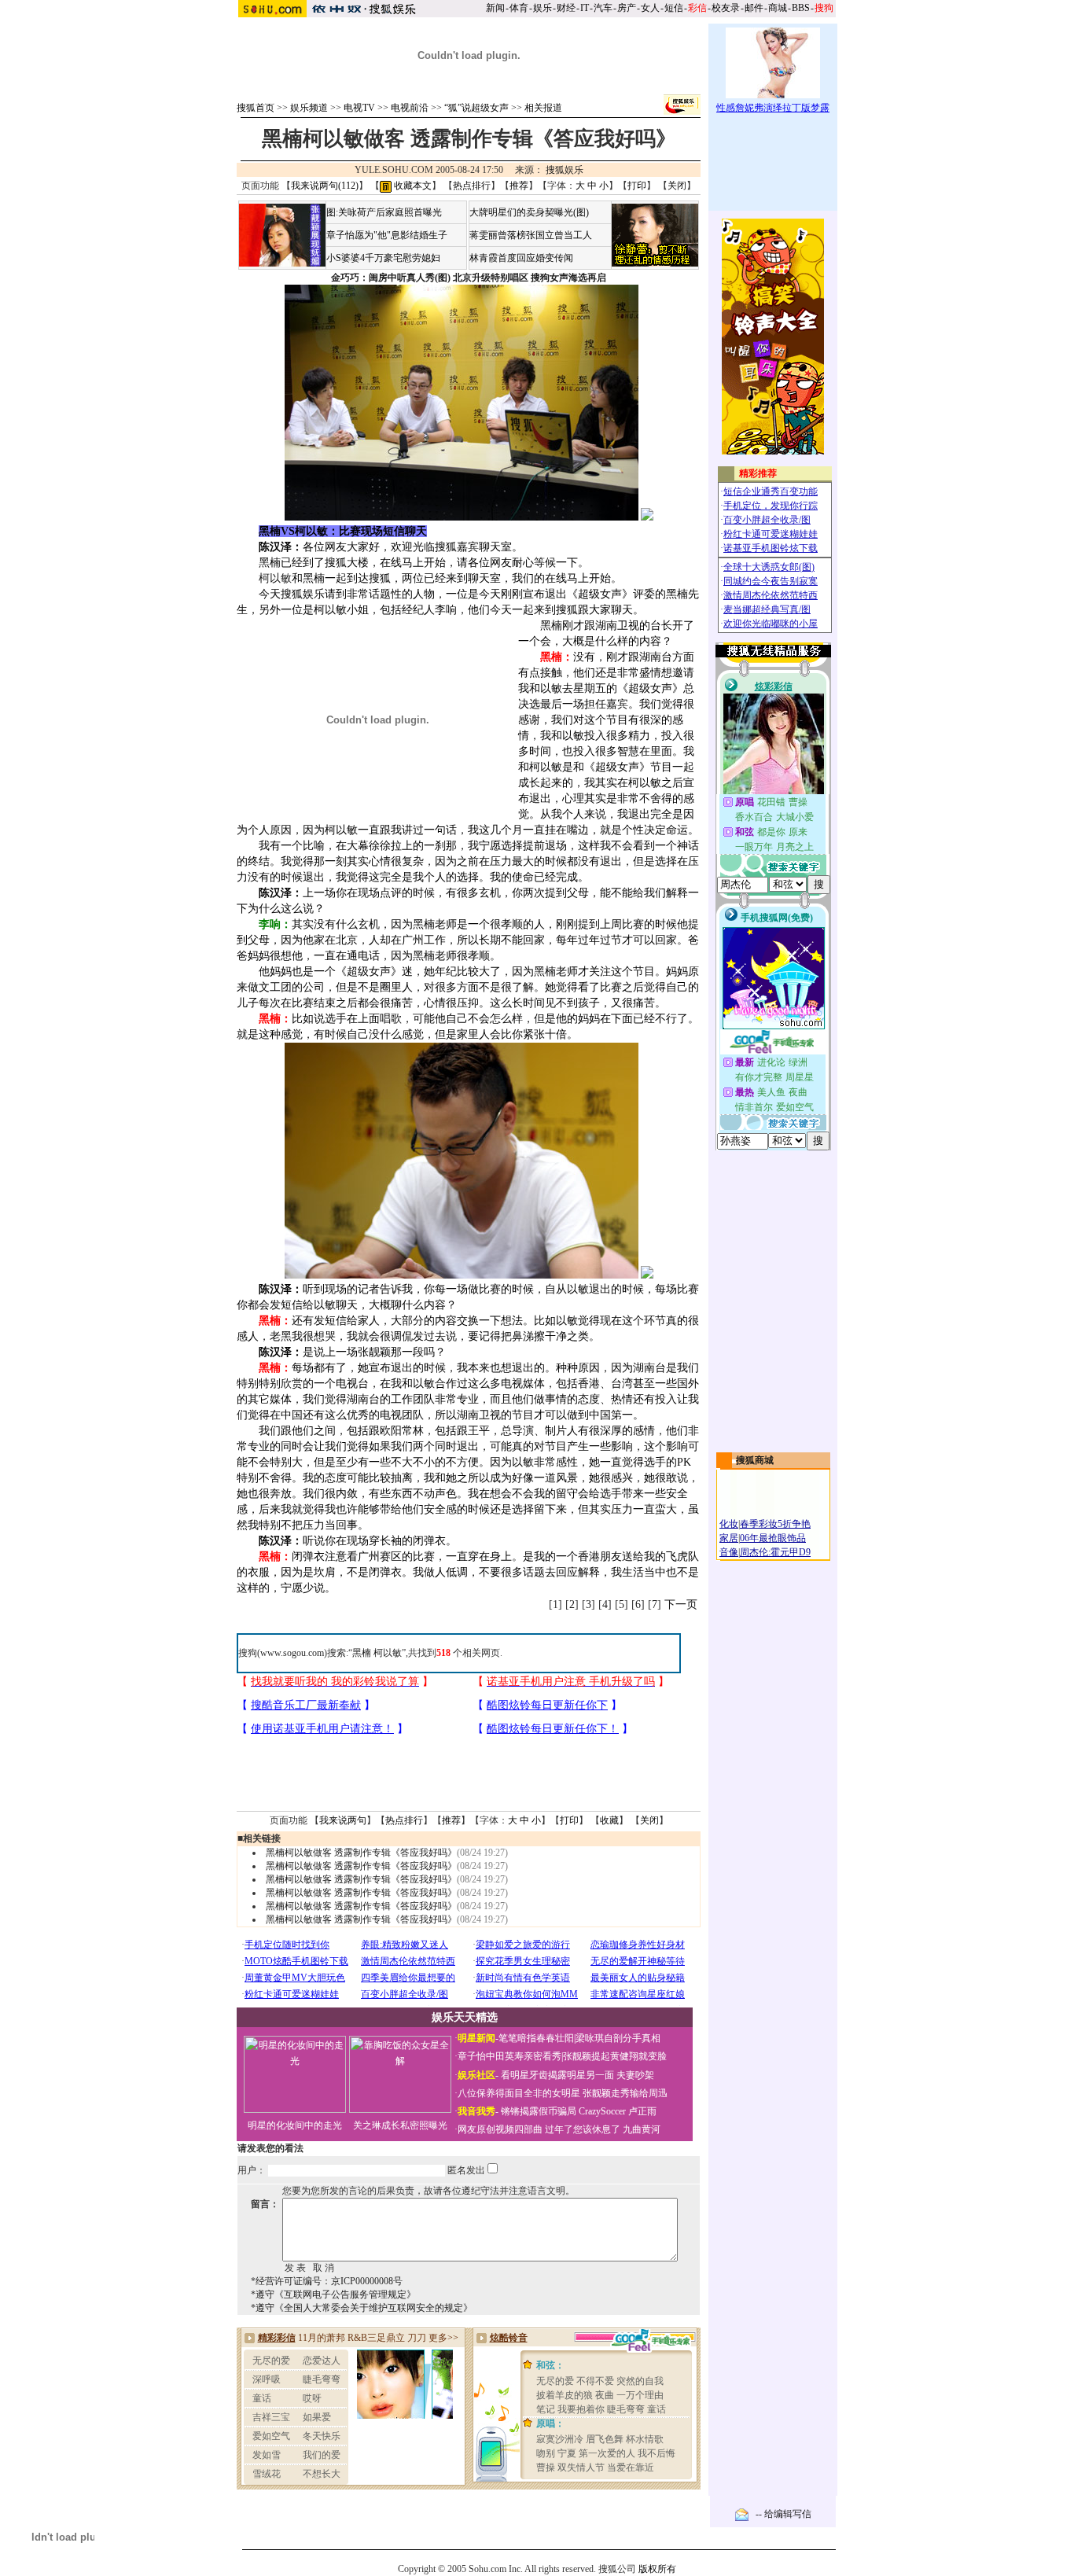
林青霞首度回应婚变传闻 (521, 258)
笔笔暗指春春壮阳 (536, 2038)
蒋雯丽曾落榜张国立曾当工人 (531, 235)
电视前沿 (410, 108)
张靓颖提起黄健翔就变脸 (615, 2056)
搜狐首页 (256, 108)
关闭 (677, 186)
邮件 (754, 8)
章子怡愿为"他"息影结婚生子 (387, 235)
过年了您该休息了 (583, 2129)
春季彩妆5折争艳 (775, 1524)
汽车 (603, 8)
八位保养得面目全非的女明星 (519, 2093)
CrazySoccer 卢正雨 (618, 2111)
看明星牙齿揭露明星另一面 (556, 2075)
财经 (566, 8)
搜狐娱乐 (565, 170)
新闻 (495, 8)
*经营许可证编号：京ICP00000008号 (327, 2281)
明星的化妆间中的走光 (295, 2125)
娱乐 (543, 8)
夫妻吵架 (635, 2075)
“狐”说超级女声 (476, 108)
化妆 (729, 1524)
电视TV (359, 108)
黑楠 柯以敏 (377, 1653)
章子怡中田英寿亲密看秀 (509, 2056)
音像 (729, 1552)
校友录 (726, 8)
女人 (650, 8)
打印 (637, 186)
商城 (778, 8)
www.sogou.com (292, 1653)
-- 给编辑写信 (783, 2514)
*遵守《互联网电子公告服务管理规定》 (333, 2294)
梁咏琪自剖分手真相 (618, 2038)
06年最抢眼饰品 (773, 1538)
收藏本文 (412, 186)
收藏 (609, 1820)
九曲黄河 (642, 2129)
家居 (729, 1538)
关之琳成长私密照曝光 (400, 2125)
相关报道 (543, 108)
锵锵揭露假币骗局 (539, 2111)
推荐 (519, 186)
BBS (801, 8)
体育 (519, 8)
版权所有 (657, 2569)
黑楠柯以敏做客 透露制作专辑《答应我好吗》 (361, 1853)
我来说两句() (325, 186)
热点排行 (472, 186)
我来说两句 (343, 1820)
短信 (674, 8)
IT (585, 8)
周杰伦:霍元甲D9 (775, 1552)
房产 (627, 8)
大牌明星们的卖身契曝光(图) (529, 212)
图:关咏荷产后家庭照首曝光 (384, 212)
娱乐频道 (309, 108)
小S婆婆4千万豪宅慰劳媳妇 (383, 258)
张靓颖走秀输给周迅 (625, 2093)
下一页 (681, 1604)
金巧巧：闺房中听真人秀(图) (391, 278)
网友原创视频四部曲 (500, 2129)
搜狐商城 (755, 1460)
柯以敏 (275, 578)
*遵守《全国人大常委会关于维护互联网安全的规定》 (362, 2308)
